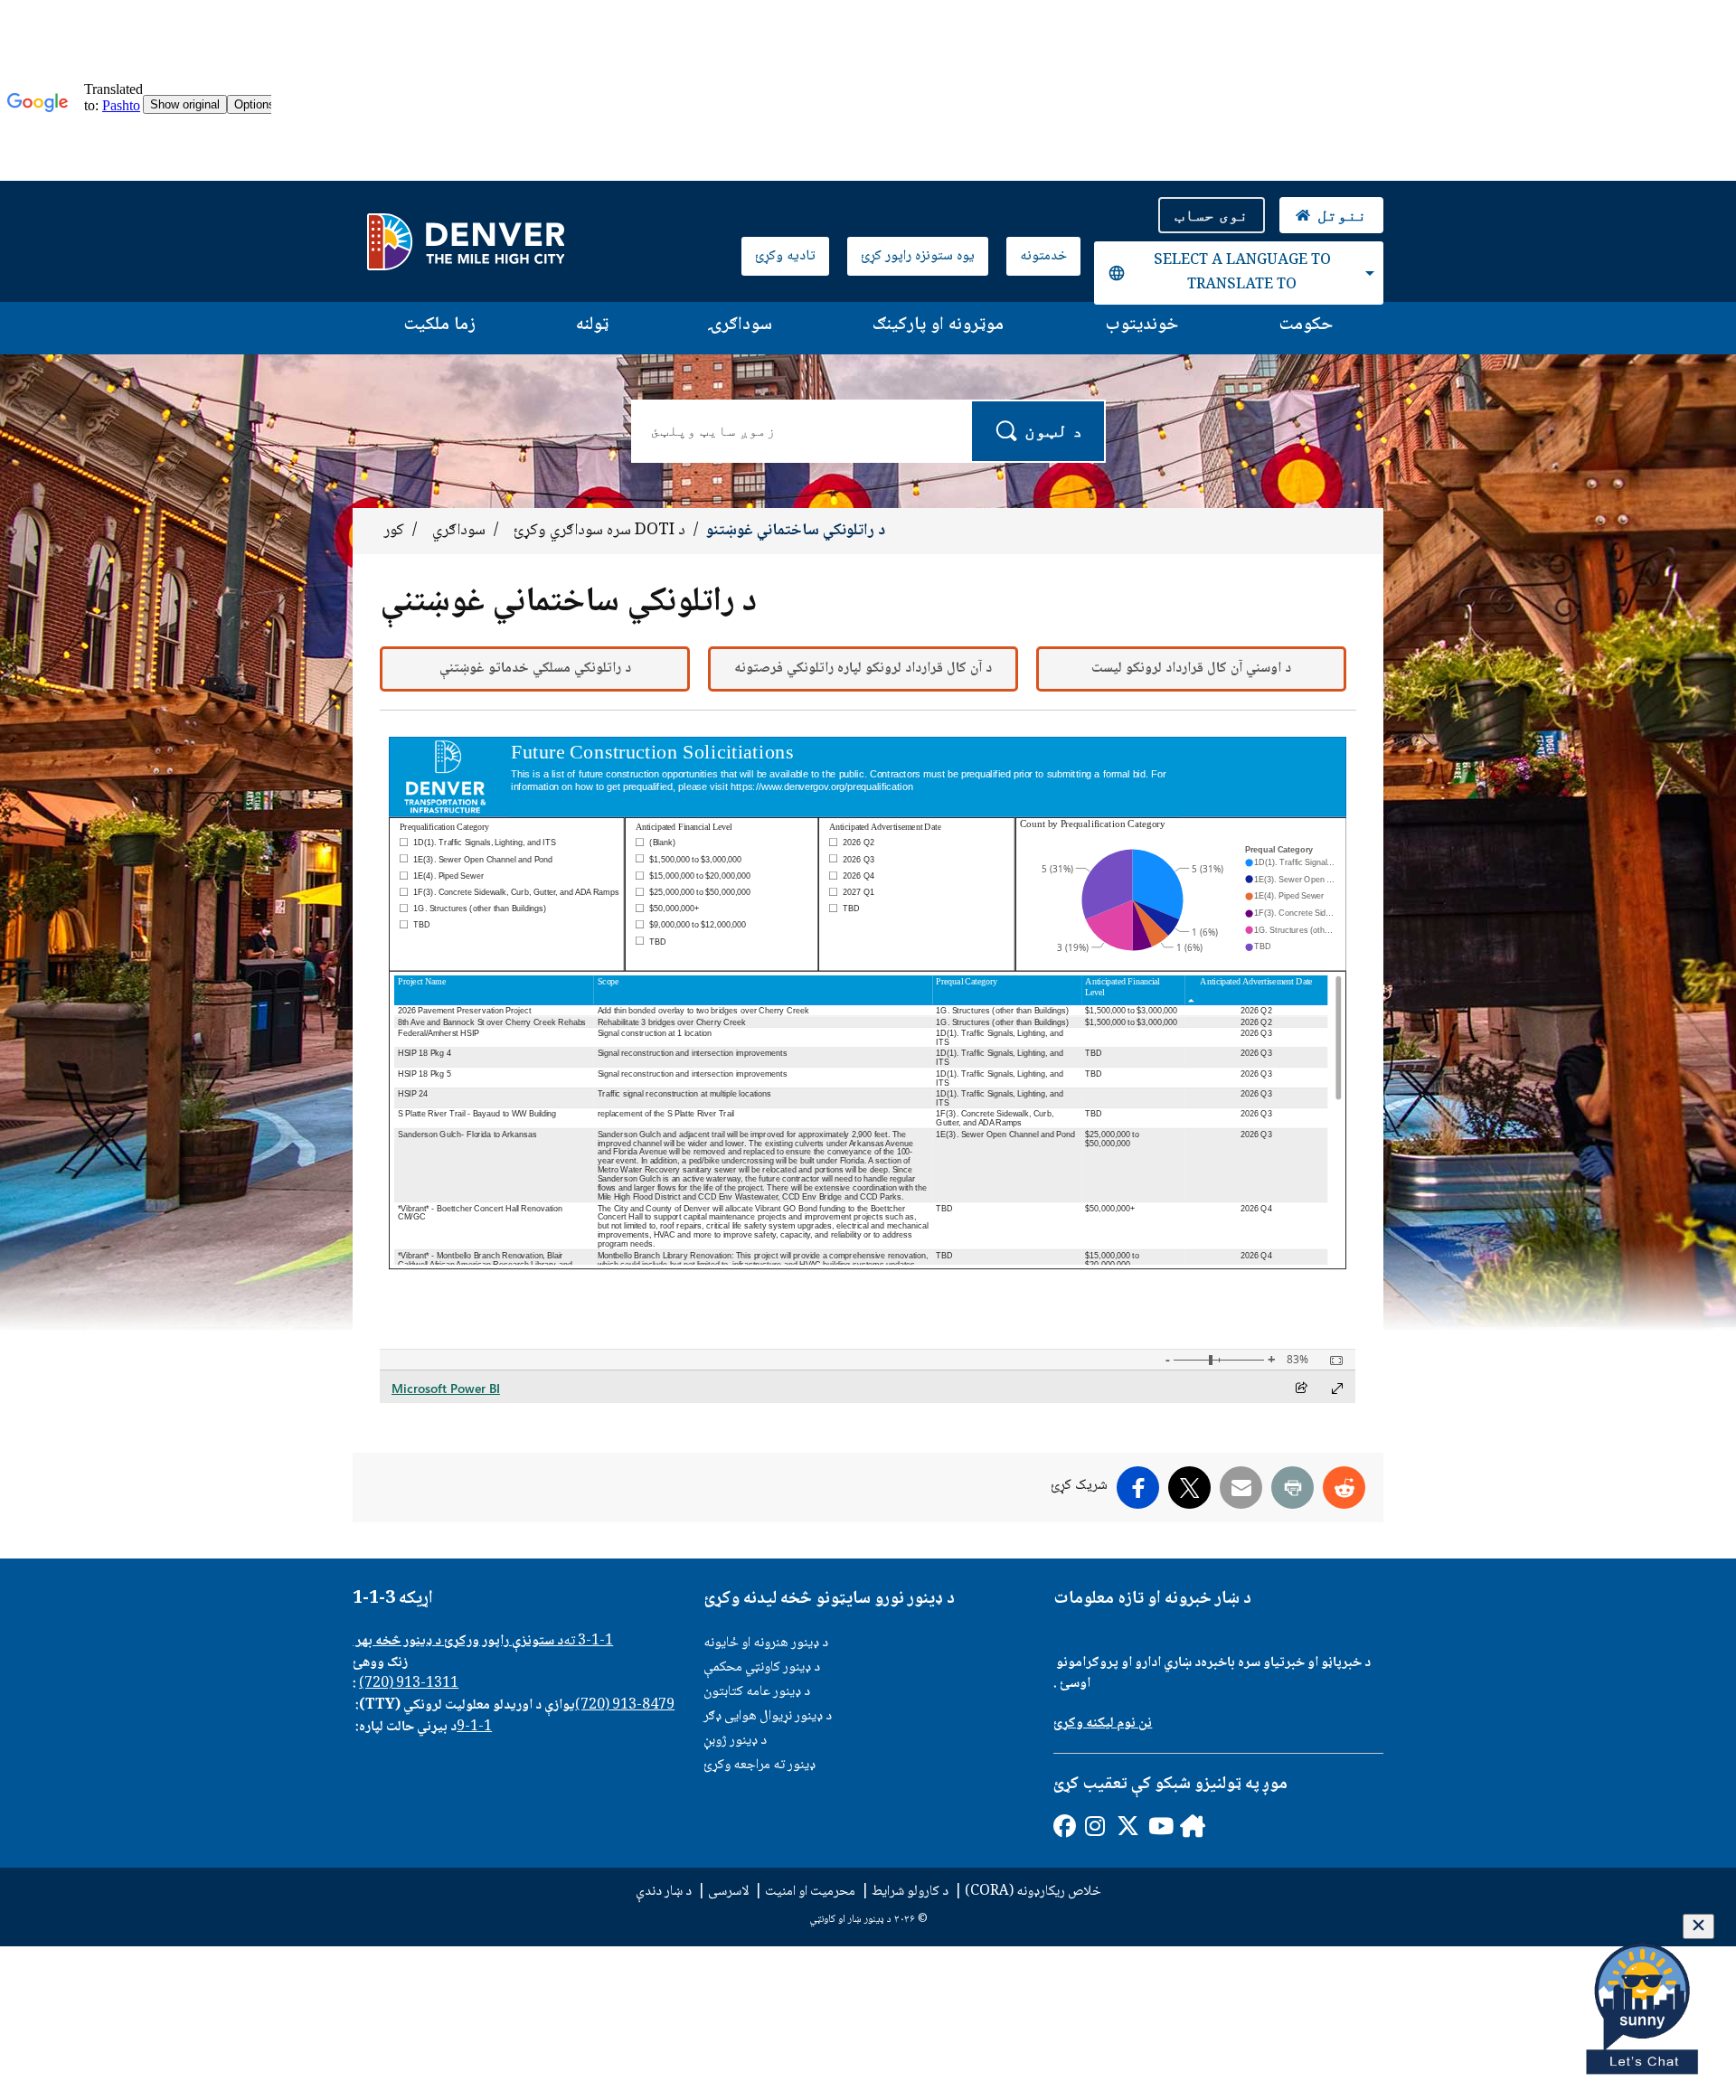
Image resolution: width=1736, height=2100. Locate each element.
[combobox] (1239, 273)
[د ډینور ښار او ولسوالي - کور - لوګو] (465, 241)
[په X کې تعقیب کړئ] (1127, 1826)
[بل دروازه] (1190, 1826)
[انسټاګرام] (1095, 1826)
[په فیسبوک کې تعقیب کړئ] (1064, 1826)
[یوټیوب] (1159, 1826)
